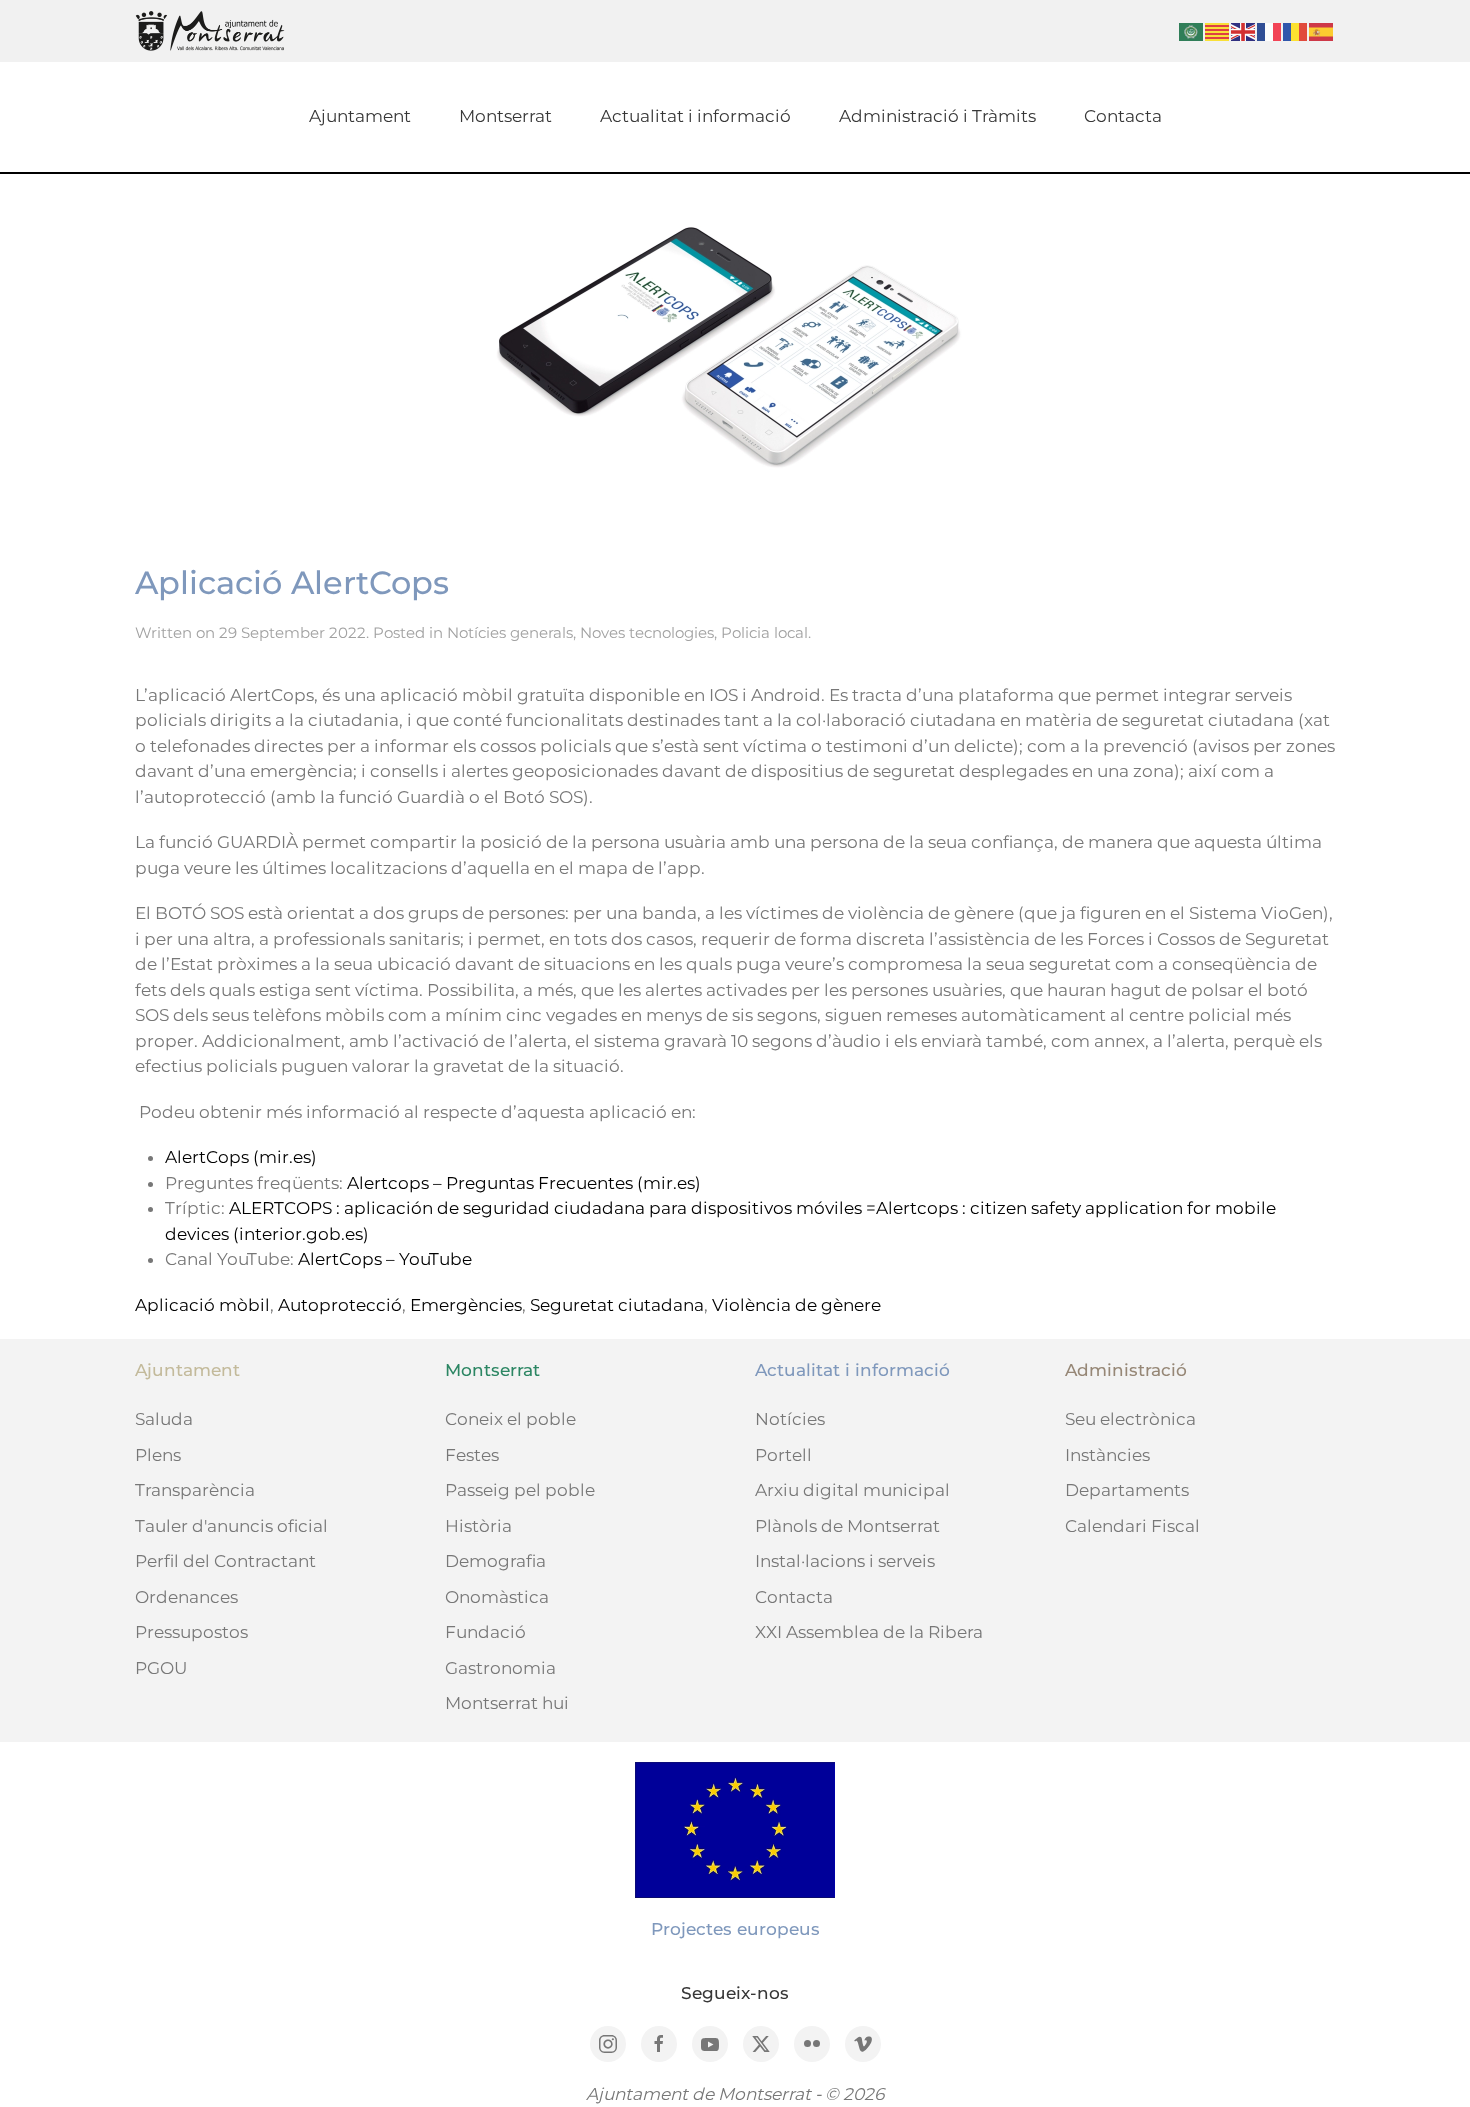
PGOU (161, 1668)
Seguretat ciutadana (617, 1305)
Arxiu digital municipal (852, 1490)
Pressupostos (191, 1632)
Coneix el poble (510, 1419)
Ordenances (186, 1597)
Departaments (1127, 1490)
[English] (1244, 30)
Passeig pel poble (520, 1490)
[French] (1270, 30)
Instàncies (1107, 1455)
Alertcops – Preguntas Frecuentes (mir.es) (524, 1183)
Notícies (790, 1419)
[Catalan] (1218, 30)
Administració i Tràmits (937, 116)
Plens (158, 1455)
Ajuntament (360, 116)
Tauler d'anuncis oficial (231, 1526)
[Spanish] (1322, 30)
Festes (472, 1455)
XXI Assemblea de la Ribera (869, 1632)
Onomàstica (497, 1597)
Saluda (164, 1419)
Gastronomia (500, 1668)
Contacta (1123, 116)
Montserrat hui (507, 1703)
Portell (783, 1455)
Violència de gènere (796, 1305)
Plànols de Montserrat (847, 1526)
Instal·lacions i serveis (845, 1561)
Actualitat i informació (695, 116)
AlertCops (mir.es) (241, 1157)
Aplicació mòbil (202, 1305)
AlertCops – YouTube (385, 1259)
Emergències (466, 1305)
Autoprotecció (340, 1305)
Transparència (195, 1490)
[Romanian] (1296, 30)
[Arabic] (1192, 30)
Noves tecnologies (647, 632)
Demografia (495, 1561)
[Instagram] (608, 2044)
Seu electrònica (1130, 1419)
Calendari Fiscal (1132, 1526)
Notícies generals (510, 632)
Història (478, 1526)
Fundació (485, 1632)
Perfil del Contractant (225, 1561)
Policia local (764, 632)
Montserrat (505, 116)
